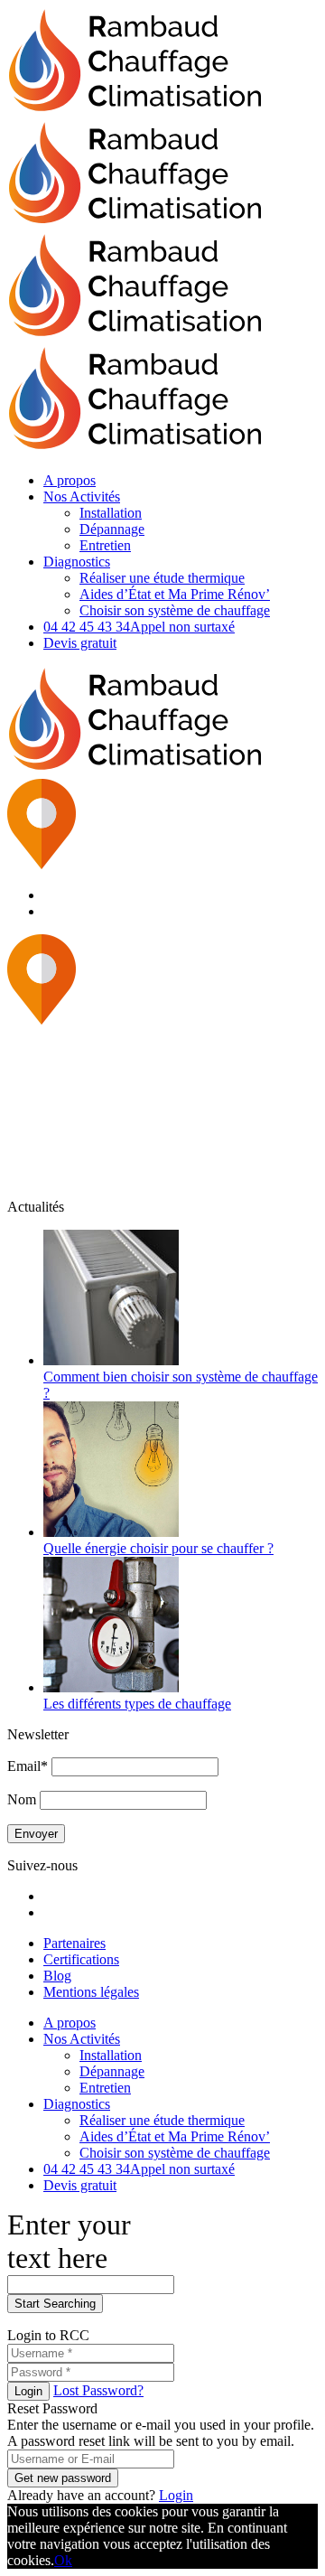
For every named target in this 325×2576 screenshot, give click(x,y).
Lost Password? (98, 2390)
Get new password (63, 2478)
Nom (22, 1799)
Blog (57, 1976)
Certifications (81, 1959)
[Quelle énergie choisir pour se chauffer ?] (111, 1532)
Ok (63, 2560)
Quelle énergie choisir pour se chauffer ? (158, 1548)
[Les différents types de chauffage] (111, 1687)
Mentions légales (91, 1992)
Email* (28, 1766)
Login (28, 2391)
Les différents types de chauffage (137, 1704)
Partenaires (74, 1943)
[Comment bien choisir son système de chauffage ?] (111, 1360)
